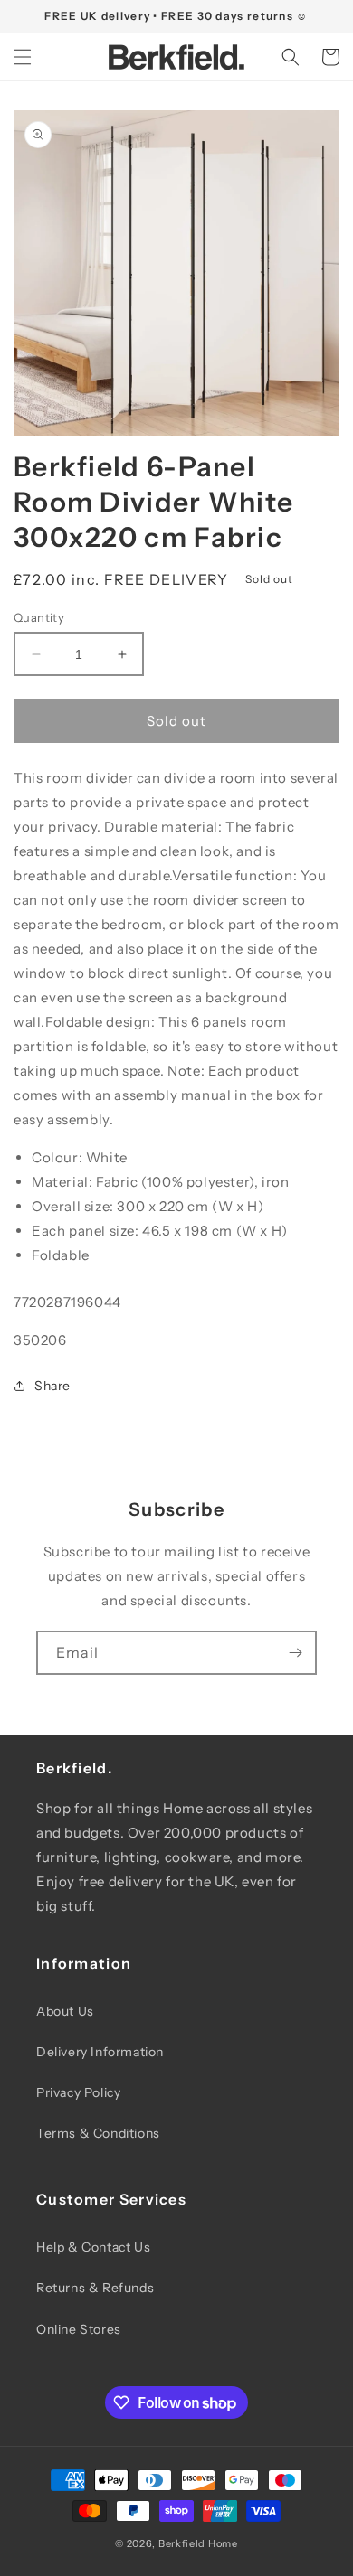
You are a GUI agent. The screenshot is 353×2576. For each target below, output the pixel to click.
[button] (23, 57)
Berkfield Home (198, 2543)
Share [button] (52, 1386)
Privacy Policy (78, 2092)
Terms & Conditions (98, 2133)
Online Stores (79, 2329)
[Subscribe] (295, 1653)
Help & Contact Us (93, 2247)
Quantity (39, 617)
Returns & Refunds (95, 2288)
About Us (65, 2011)
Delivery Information (100, 2052)
